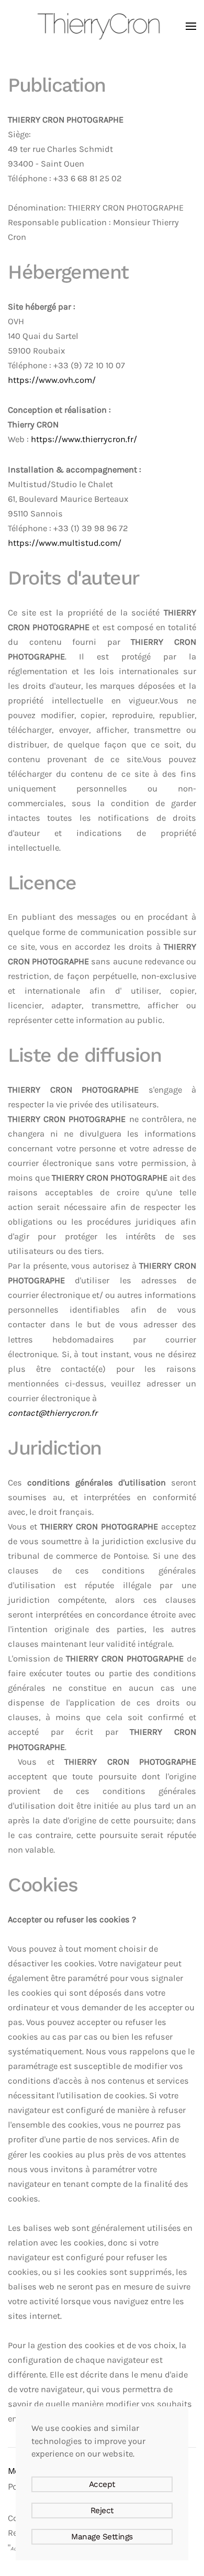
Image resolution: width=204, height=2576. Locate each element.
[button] (191, 26)
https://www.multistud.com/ (65, 543)
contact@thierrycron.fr (53, 1413)
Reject (102, 2511)
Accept (102, 2484)
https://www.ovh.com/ (52, 380)
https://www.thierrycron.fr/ (84, 439)
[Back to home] (102, 26)
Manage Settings (102, 2537)
